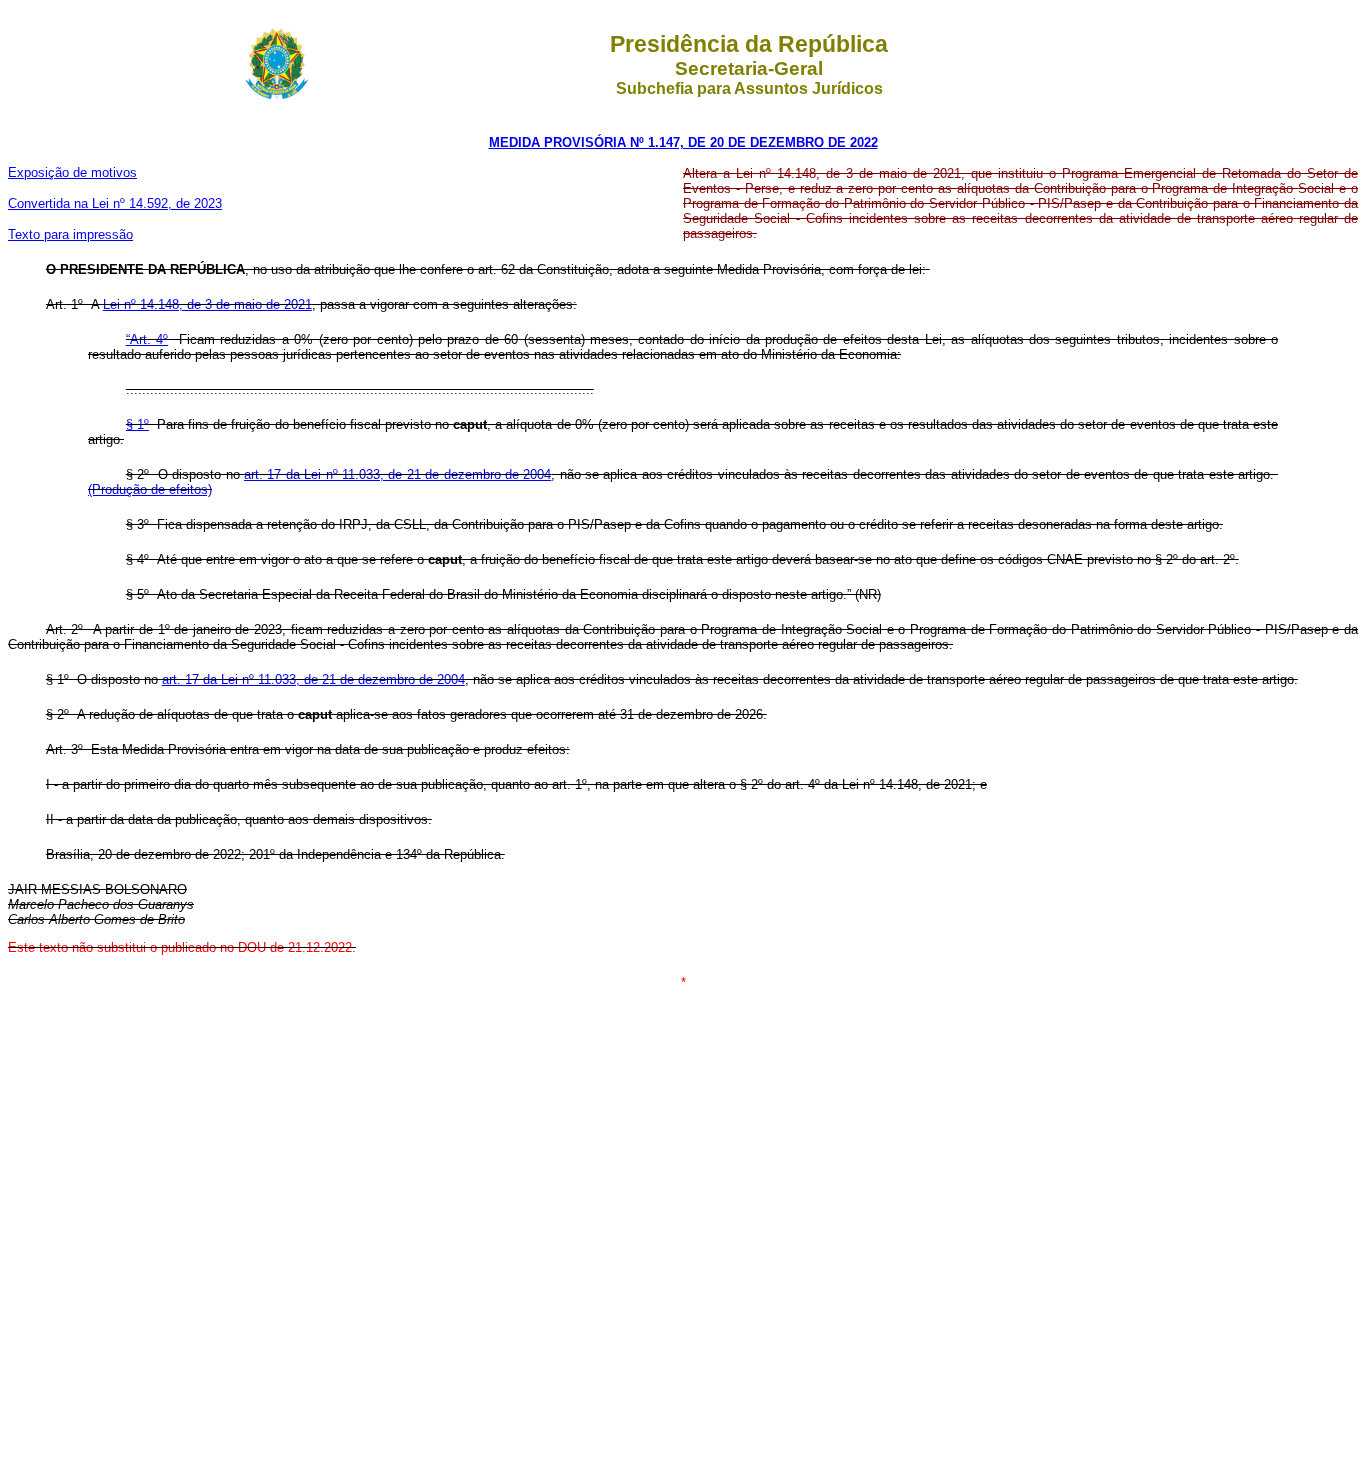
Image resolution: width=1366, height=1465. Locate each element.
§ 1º (137, 424)
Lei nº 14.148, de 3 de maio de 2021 (207, 304)
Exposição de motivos (72, 172)
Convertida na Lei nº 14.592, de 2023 (115, 203)
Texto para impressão (70, 234)
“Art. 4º (147, 339)
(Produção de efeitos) (150, 489)
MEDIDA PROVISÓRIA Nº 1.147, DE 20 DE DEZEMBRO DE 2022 (683, 142)
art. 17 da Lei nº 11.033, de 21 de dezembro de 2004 (397, 474)
